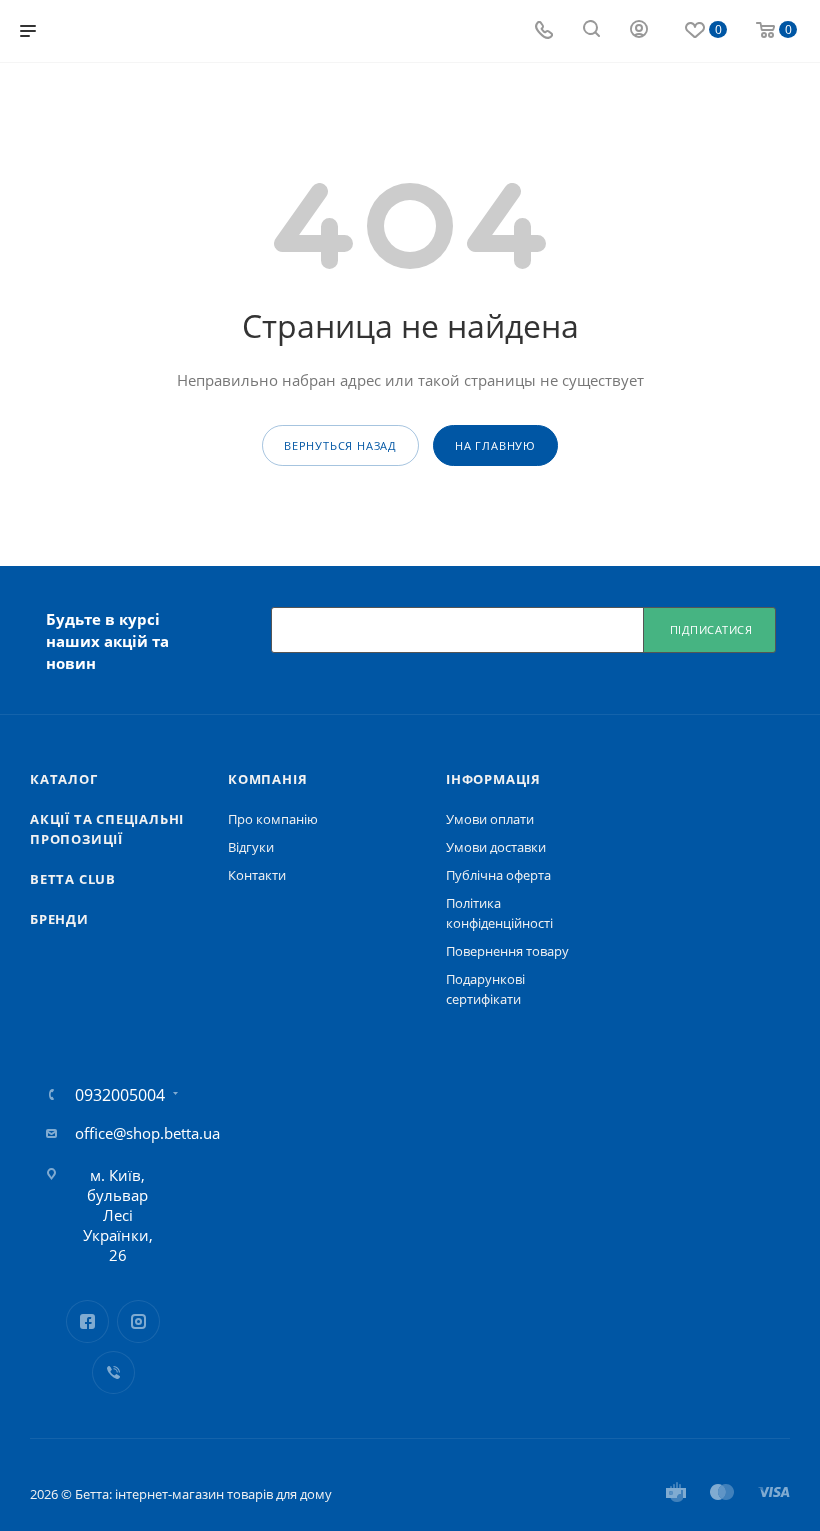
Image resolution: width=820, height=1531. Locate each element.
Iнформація (493, 779)
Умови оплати (490, 819)
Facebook (87, 1321)
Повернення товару (507, 951)
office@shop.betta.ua (147, 1133)
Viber (113, 1372)
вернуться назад (340, 445)
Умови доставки (496, 847)
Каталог (64, 779)
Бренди (59, 919)
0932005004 (120, 1095)
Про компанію (273, 819)
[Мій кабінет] (639, 31)
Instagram (138, 1321)
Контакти (257, 875)
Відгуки (251, 847)
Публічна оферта (498, 875)
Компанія (267, 779)
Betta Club (73, 879)
